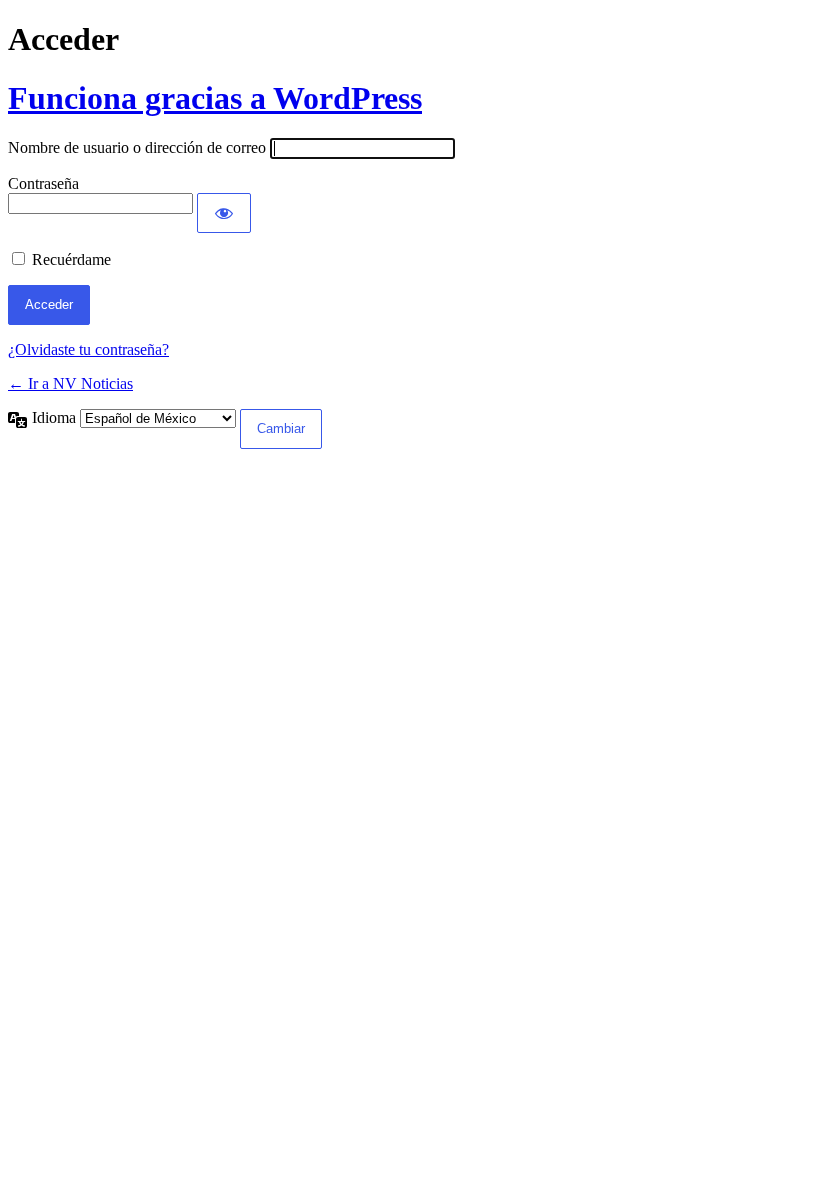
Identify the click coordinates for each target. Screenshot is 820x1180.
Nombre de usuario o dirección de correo (137, 147)
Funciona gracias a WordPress (215, 98)
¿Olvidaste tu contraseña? (88, 349)
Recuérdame (71, 259)
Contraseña (43, 183)
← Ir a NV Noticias (70, 383)
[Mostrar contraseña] (224, 213)
